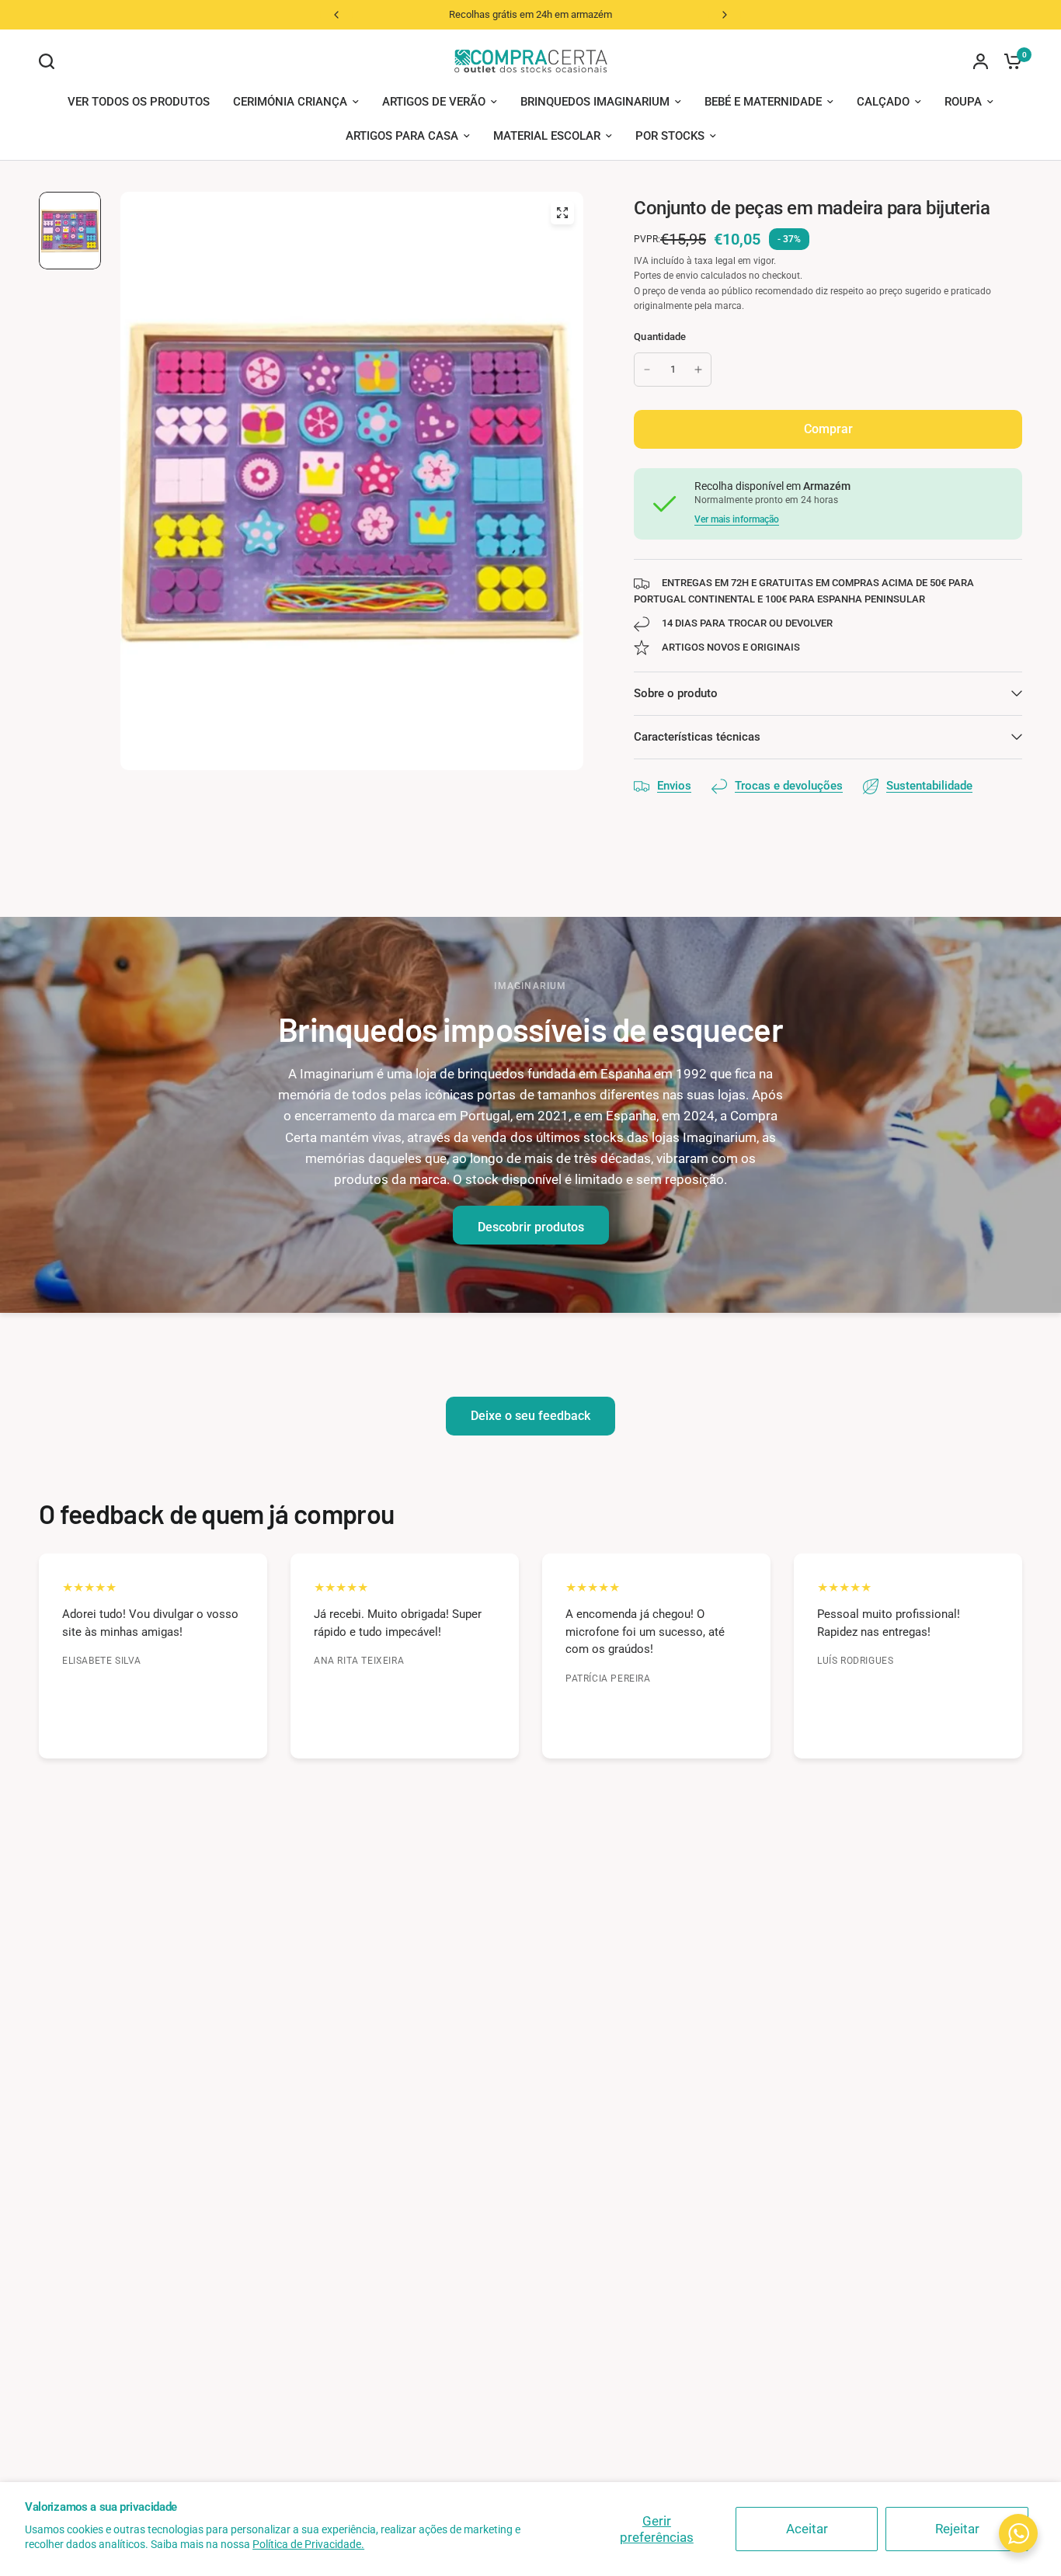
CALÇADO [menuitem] (883, 102)
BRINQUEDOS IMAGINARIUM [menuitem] (595, 102)
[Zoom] (562, 213)
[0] (1009, 61)
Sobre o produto (676, 693)
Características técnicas (697, 737)
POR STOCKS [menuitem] (670, 136)
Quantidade (660, 337)
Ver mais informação (737, 519)
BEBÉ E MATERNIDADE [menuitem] (763, 102)
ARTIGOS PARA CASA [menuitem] (402, 136)
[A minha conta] (981, 61)
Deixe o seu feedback (530, 1416)
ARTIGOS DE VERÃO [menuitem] (434, 102)
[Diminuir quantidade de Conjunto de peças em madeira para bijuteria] (647, 370)
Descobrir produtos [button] (531, 1227)
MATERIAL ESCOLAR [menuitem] (547, 136)
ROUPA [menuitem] (963, 102)
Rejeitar (957, 2529)
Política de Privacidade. (308, 2544)
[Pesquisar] (50, 61)
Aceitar (807, 2529)
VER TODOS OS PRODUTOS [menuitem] (139, 102)
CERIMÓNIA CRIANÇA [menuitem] (290, 102)
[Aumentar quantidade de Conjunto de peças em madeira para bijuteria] (698, 370)
